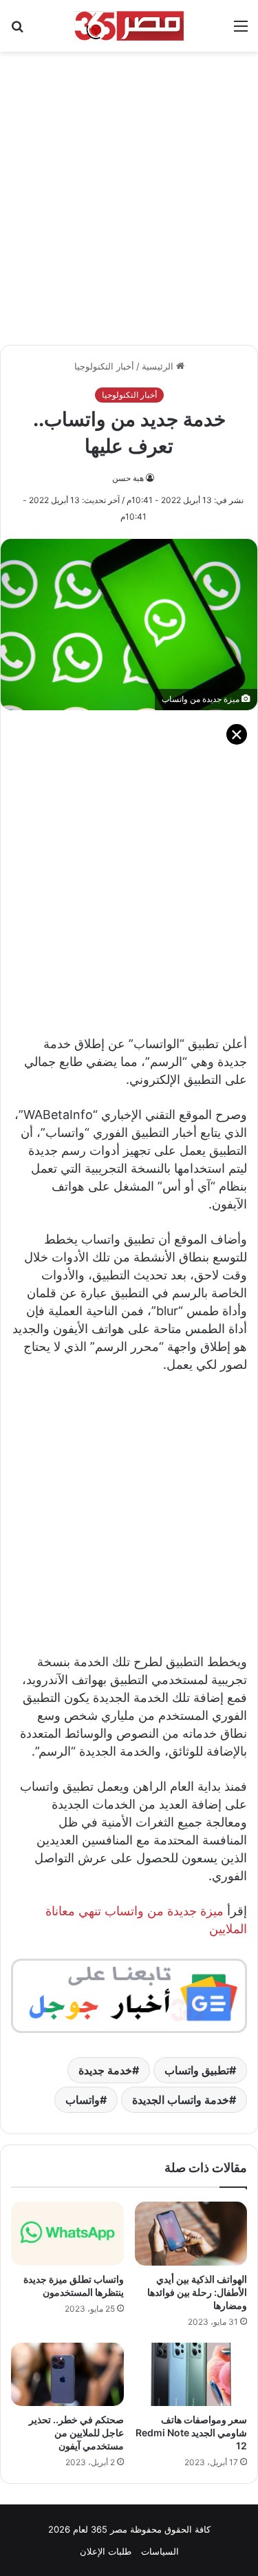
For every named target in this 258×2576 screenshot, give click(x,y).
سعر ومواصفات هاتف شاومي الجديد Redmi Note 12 (191, 2433)
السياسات (160, 2551)
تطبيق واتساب (197, 2070)
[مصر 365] (129, 26)
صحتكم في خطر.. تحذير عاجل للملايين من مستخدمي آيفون (76, 2433)
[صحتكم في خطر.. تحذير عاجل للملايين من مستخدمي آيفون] (67, 2374)
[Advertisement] (129, 191)
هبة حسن (128, 478)
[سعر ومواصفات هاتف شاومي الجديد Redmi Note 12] (191, 2374)
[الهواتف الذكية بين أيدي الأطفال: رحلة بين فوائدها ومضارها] (191, 2233)
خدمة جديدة (105, 2070)
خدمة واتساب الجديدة (181, 2100)
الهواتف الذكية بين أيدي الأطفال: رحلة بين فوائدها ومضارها (197, 2292)
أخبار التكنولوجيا (104, 366)
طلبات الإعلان (106, 2551)
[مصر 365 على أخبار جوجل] (129, 1995)
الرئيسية (159, 366)
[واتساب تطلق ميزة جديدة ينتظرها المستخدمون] (67, 2233)
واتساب (83, 2100)
